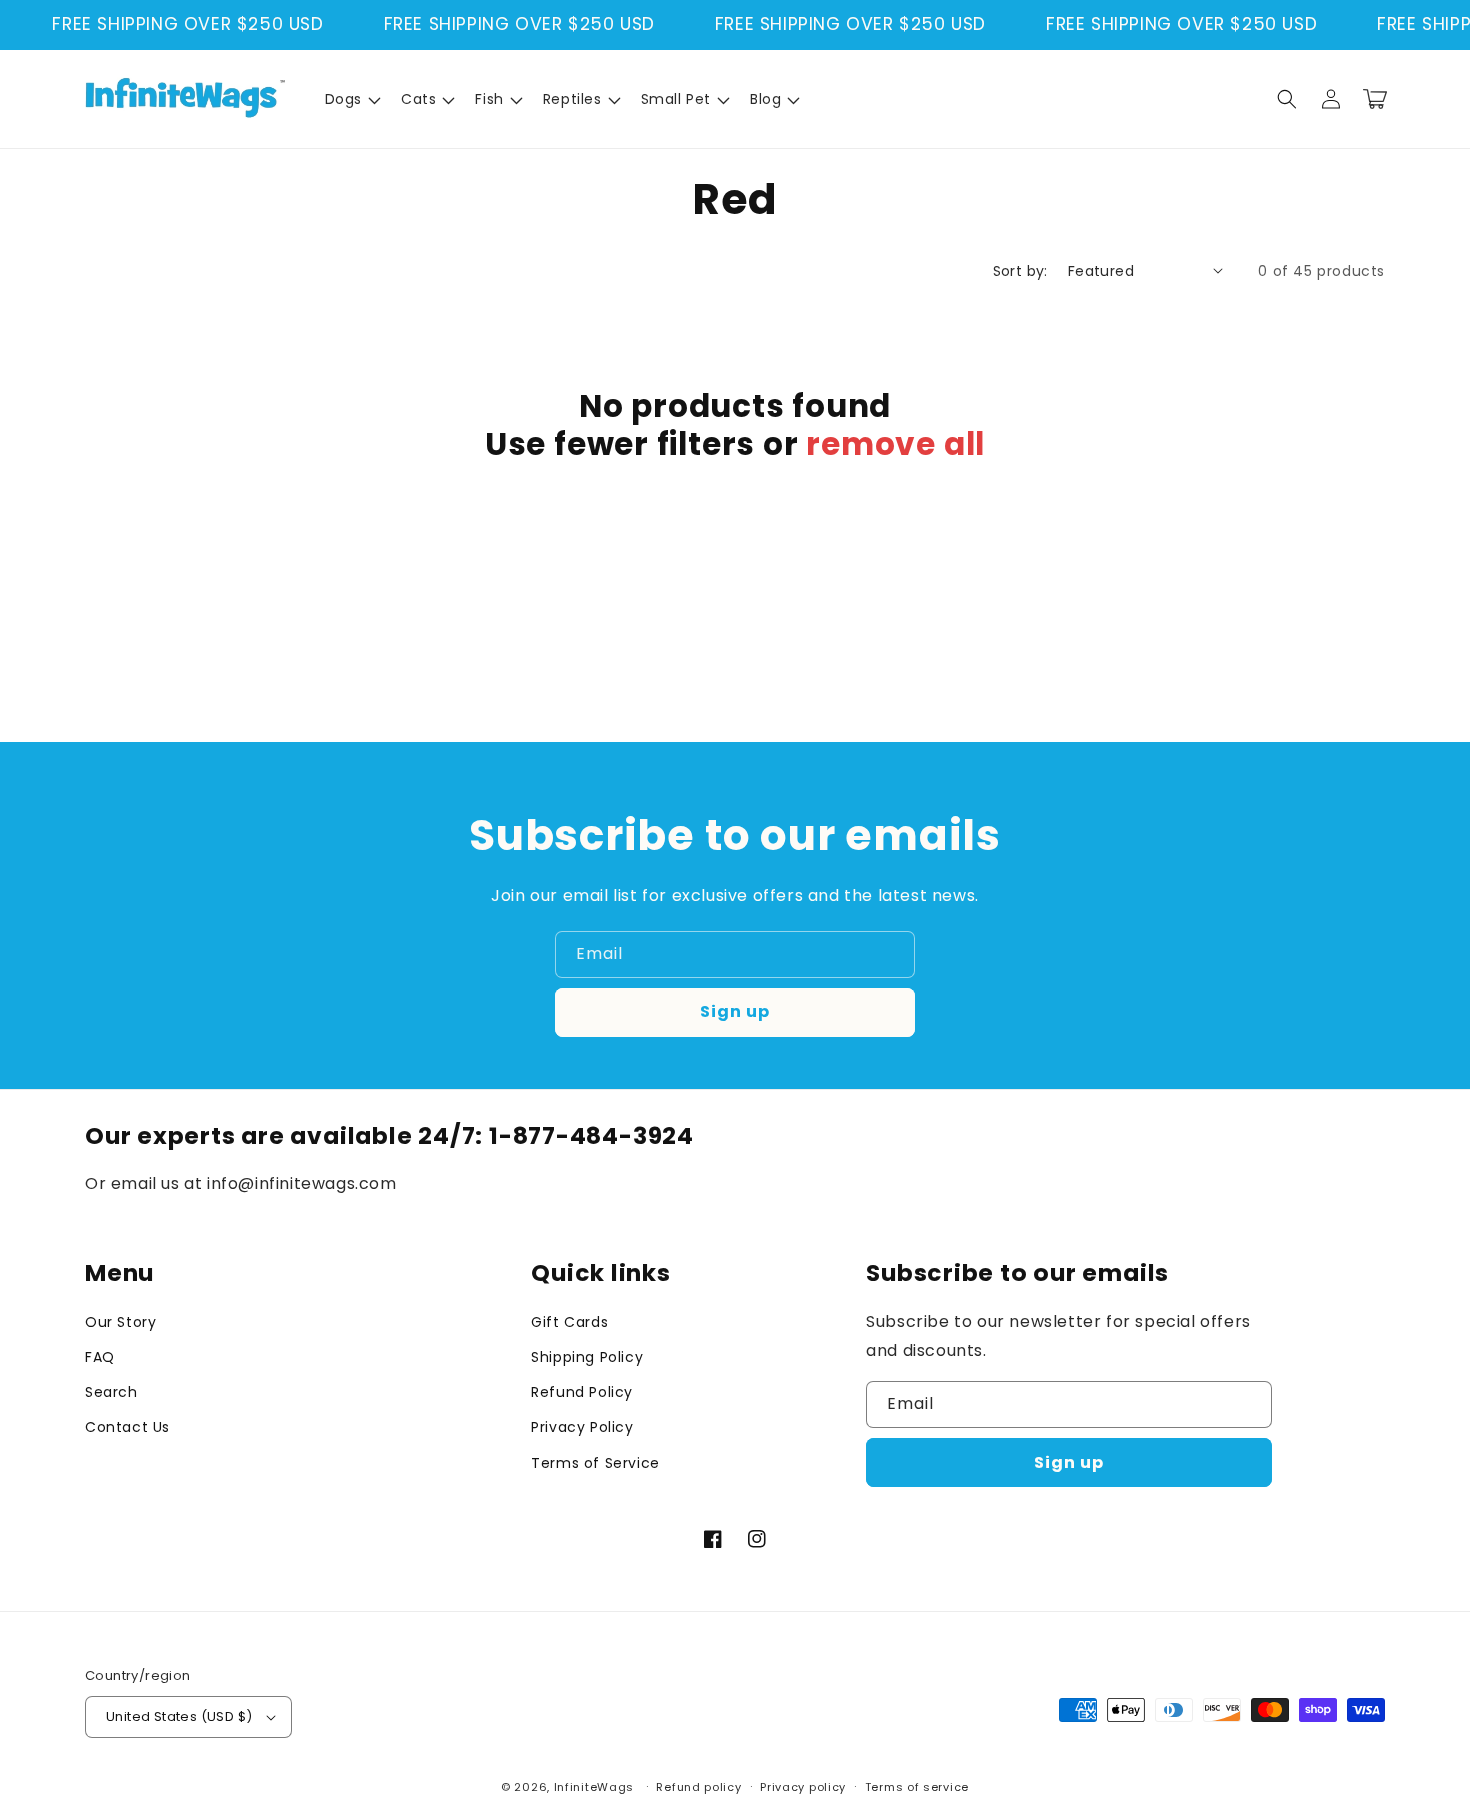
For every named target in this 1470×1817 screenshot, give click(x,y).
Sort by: (1020, 271)
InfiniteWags (594, 1787)
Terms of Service (595, 1463)
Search (111, 1392)
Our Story (120, 1322)
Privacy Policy (582, 1427)
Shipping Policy (587, 1357)
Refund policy (698, 1787)
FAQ (100, 1357)
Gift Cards (569, 1322)
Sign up (735, 1011)
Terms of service (917, 1787)
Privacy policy (803, 1787)
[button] (351, 99)
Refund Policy (582, 1392)
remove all (895, 444)
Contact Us (127, 1427)
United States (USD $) (179, 1716)
